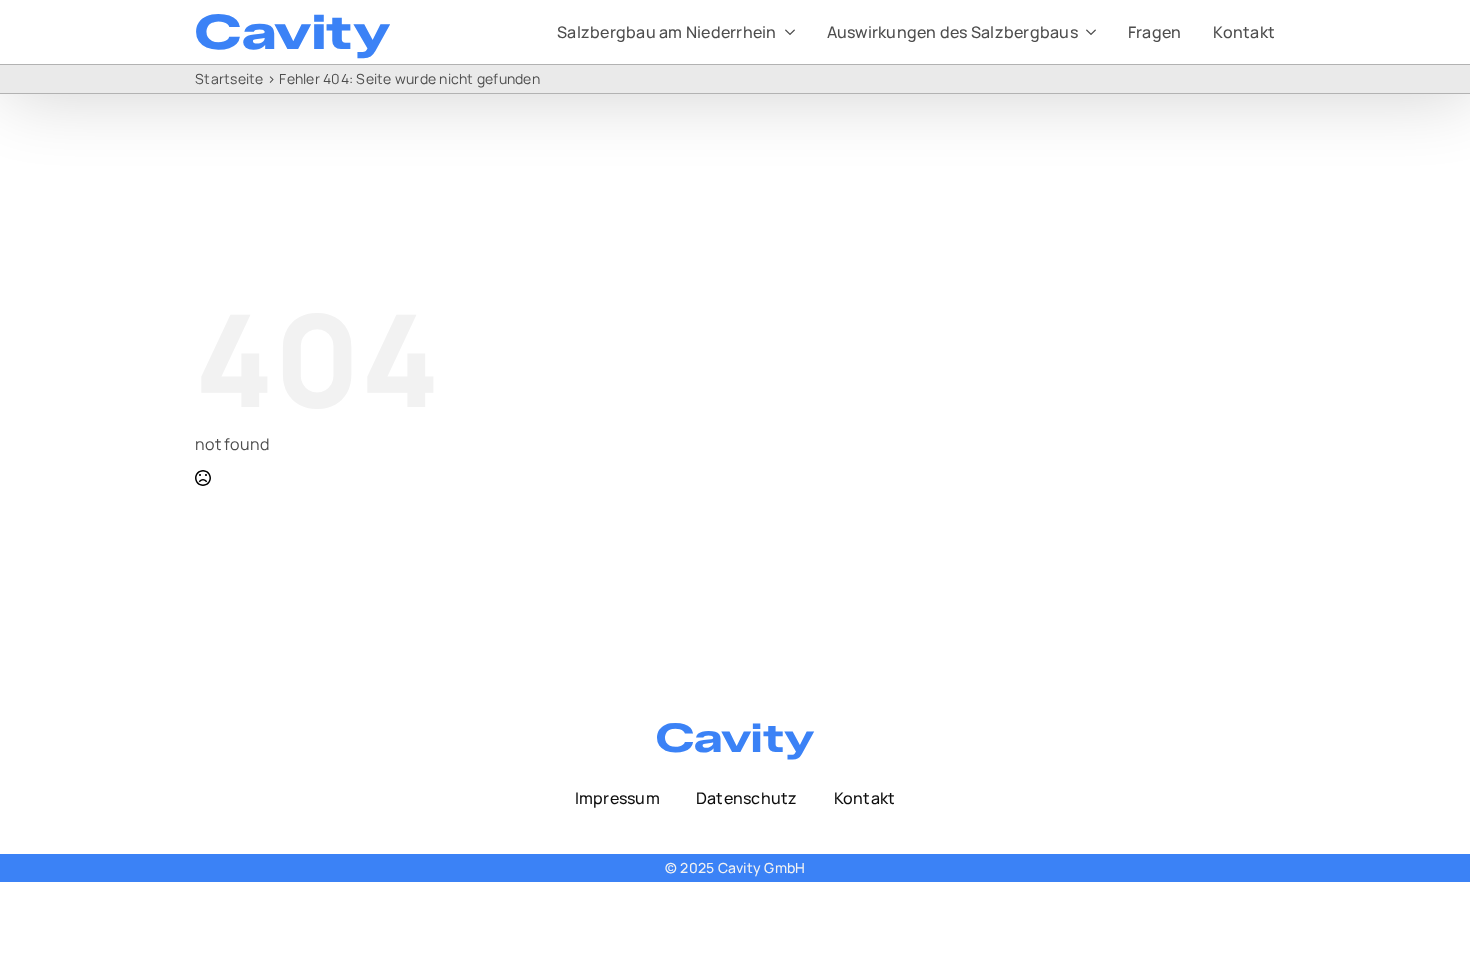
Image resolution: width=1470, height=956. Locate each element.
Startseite (229, 78)
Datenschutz (747, 798)
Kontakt (1244, 32)
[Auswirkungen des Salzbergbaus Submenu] (1087, 32)
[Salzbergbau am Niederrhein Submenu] (786, 32)
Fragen (1155, 32)
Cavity (292, 32)
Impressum (617, 798)
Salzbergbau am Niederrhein (667, 32)
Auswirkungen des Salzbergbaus (952, 32)
